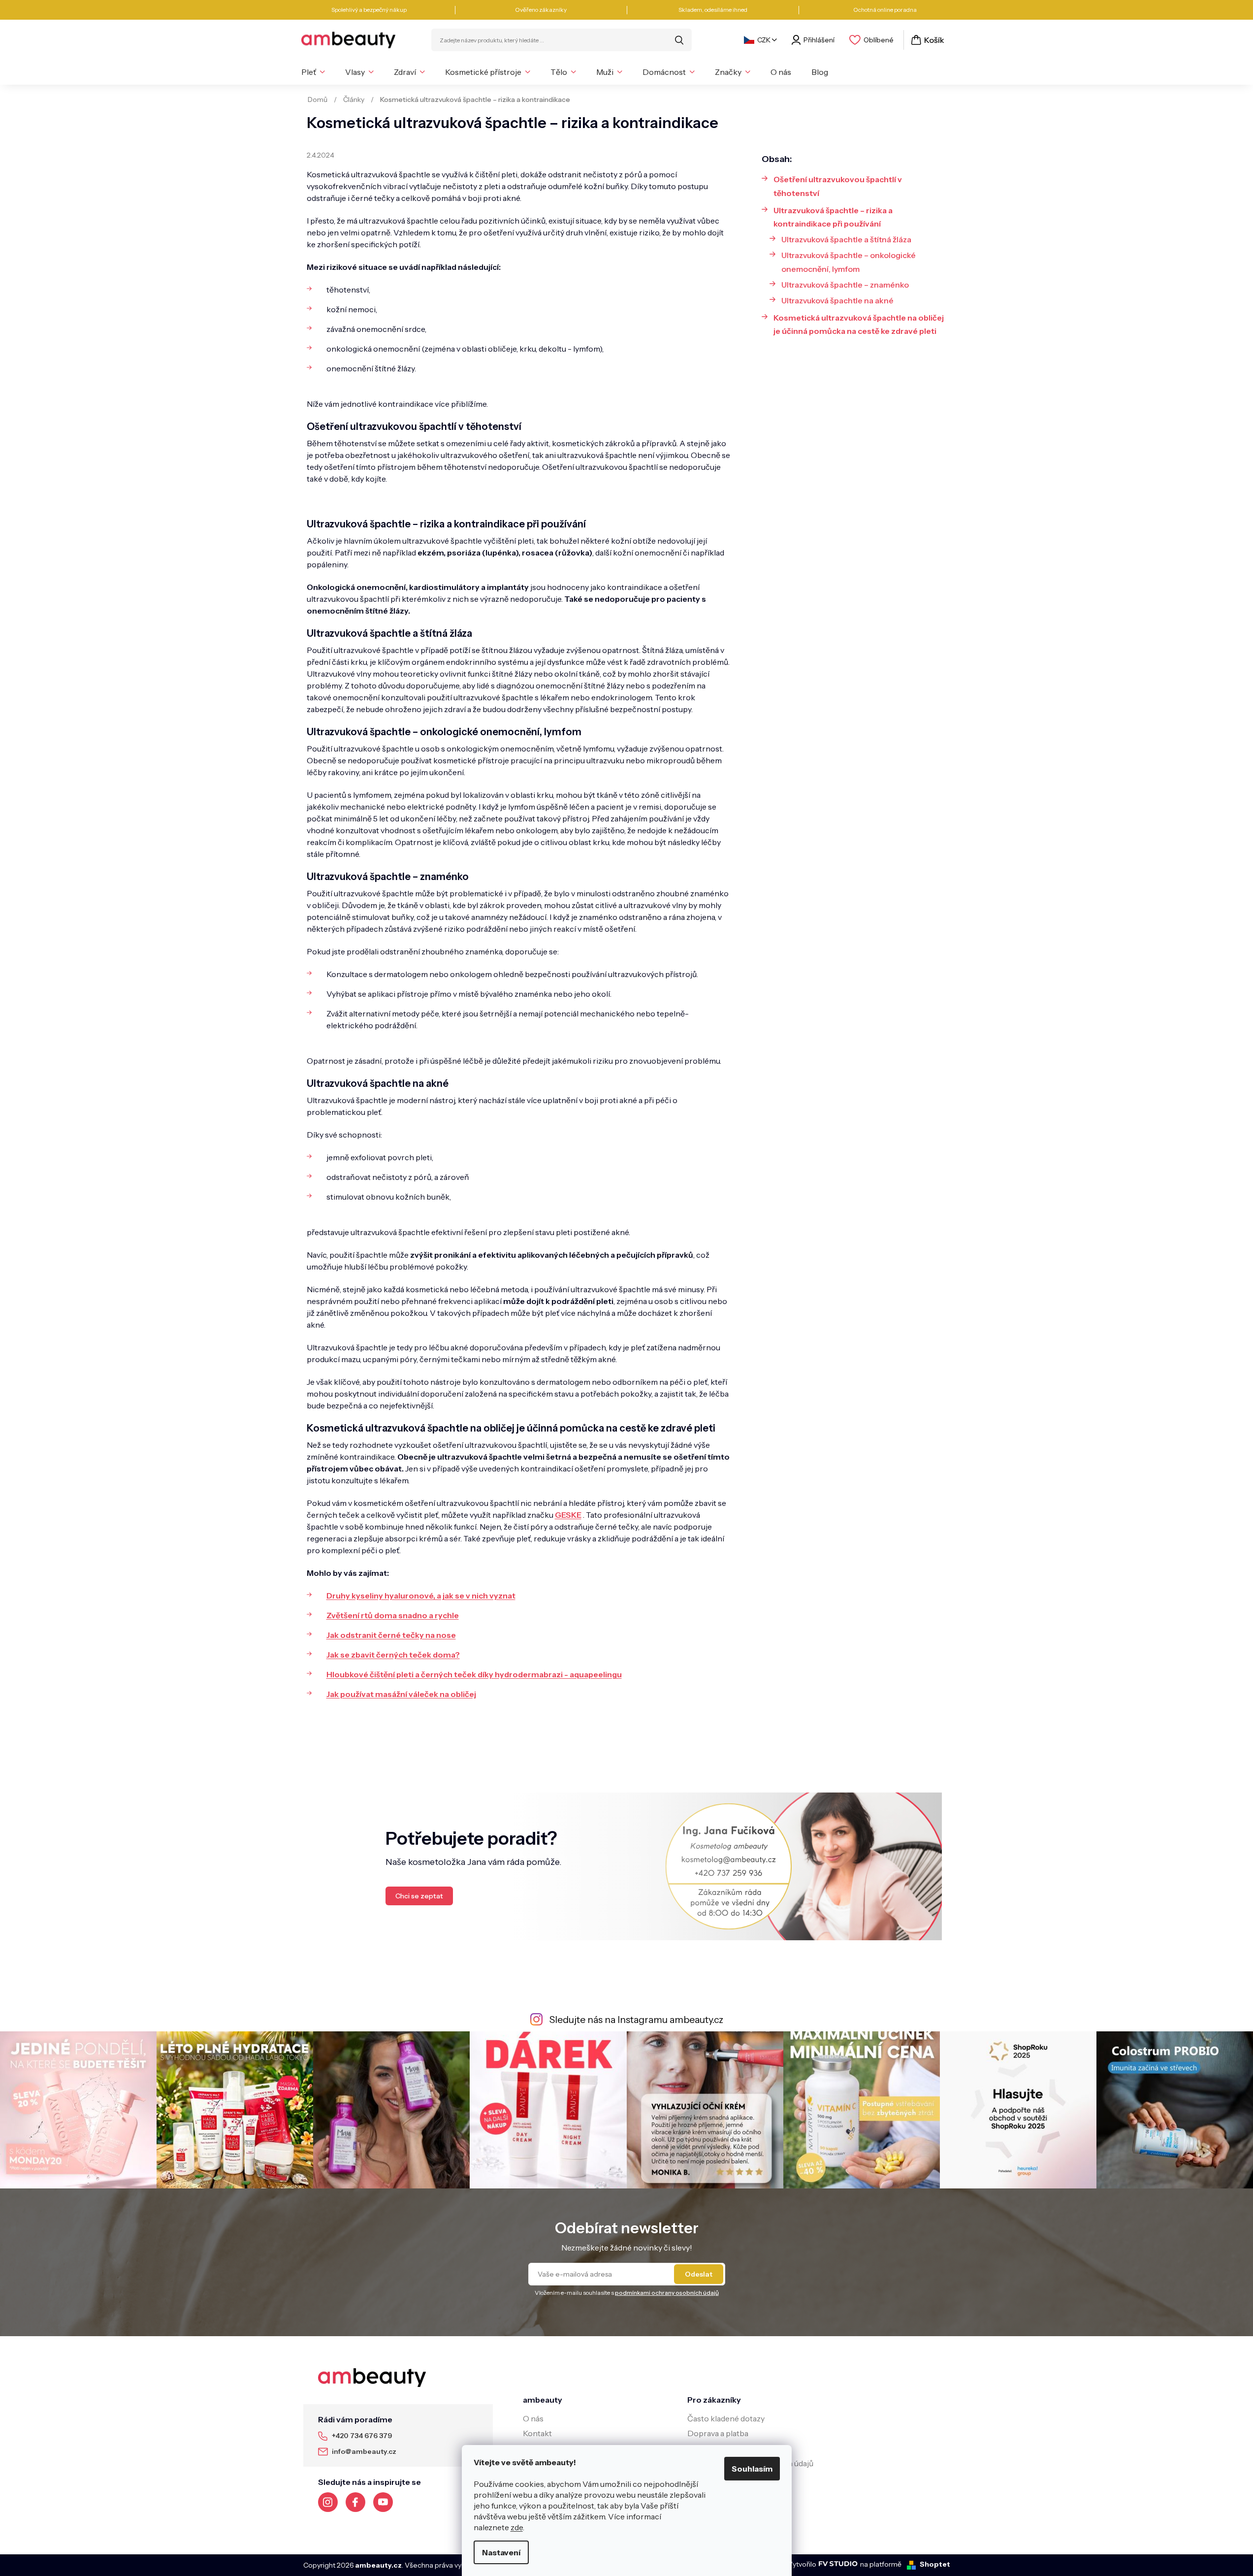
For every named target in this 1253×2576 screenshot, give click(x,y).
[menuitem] (313, 72)
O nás (533, 2418)
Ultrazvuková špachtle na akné (837, 300)
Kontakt (537, 2433)
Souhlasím (752, 2469)
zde (517, 2527)
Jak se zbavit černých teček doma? (393, 1655)
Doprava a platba (718, 2433)
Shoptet (935, 2564)
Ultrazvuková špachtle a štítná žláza (846, 239)
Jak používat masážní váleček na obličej (401, 1694)
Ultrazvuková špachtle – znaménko (845, 285)
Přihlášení (819, 40)
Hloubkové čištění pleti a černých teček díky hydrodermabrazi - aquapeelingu (474, 1674)
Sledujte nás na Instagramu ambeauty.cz (636, 2020)
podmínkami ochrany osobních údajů (667, 2293)
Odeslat (699, 2274)
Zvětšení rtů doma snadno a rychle (393, 1615)
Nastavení (501, 2552)
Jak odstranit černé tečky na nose (391, 1635)
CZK (764, 40)
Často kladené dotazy (726, 2418)
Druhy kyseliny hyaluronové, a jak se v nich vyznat (421, 1596)
